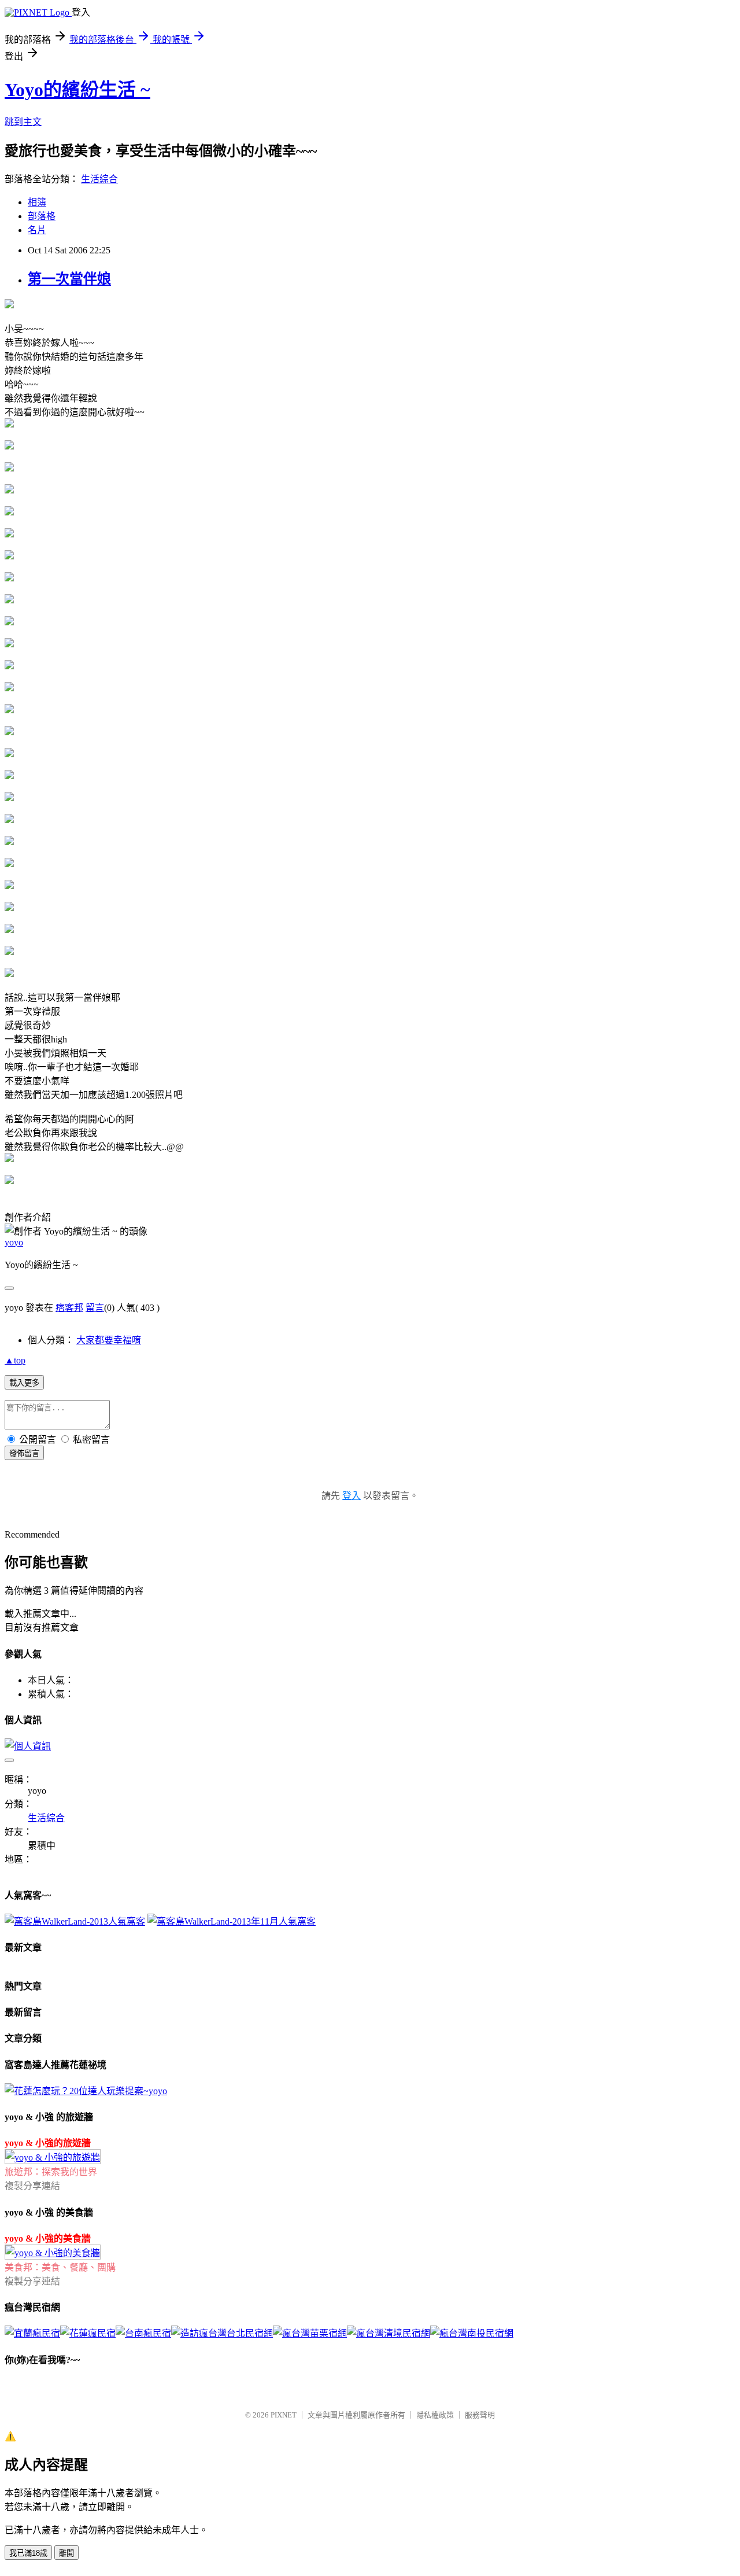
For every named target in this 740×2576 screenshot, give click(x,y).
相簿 (37, 202)
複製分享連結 (32, 2186)
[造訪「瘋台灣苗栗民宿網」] (310, 2333)
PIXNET (284, 2415)
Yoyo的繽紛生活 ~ (77, 90)
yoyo (14, 1242)
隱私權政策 (435, 2415)
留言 (95, 1308)
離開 (66, 2553)
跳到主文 (23, 122)
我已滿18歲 (28, 2553)
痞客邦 (69, 1308)
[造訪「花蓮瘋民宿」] (88, 2333)
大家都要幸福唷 (109, 1340)
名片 (37, 230)
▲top (15, 1360)
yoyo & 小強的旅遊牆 (48, 2143)
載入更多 (24, 1383)
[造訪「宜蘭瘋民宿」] (32, 2333)
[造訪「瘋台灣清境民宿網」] (388, 2333)
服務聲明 (480, 2415)
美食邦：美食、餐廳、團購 (60, 2267)
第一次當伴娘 (69, 279)
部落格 (42, 216)
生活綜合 (99, 179)
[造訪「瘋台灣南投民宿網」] (472, 2333)
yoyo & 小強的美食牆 (48, 2238)
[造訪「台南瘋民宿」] (143, 2333)
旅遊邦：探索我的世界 (51, 2172)
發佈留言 (24, 1453)
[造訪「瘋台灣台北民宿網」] (222, 2333)
